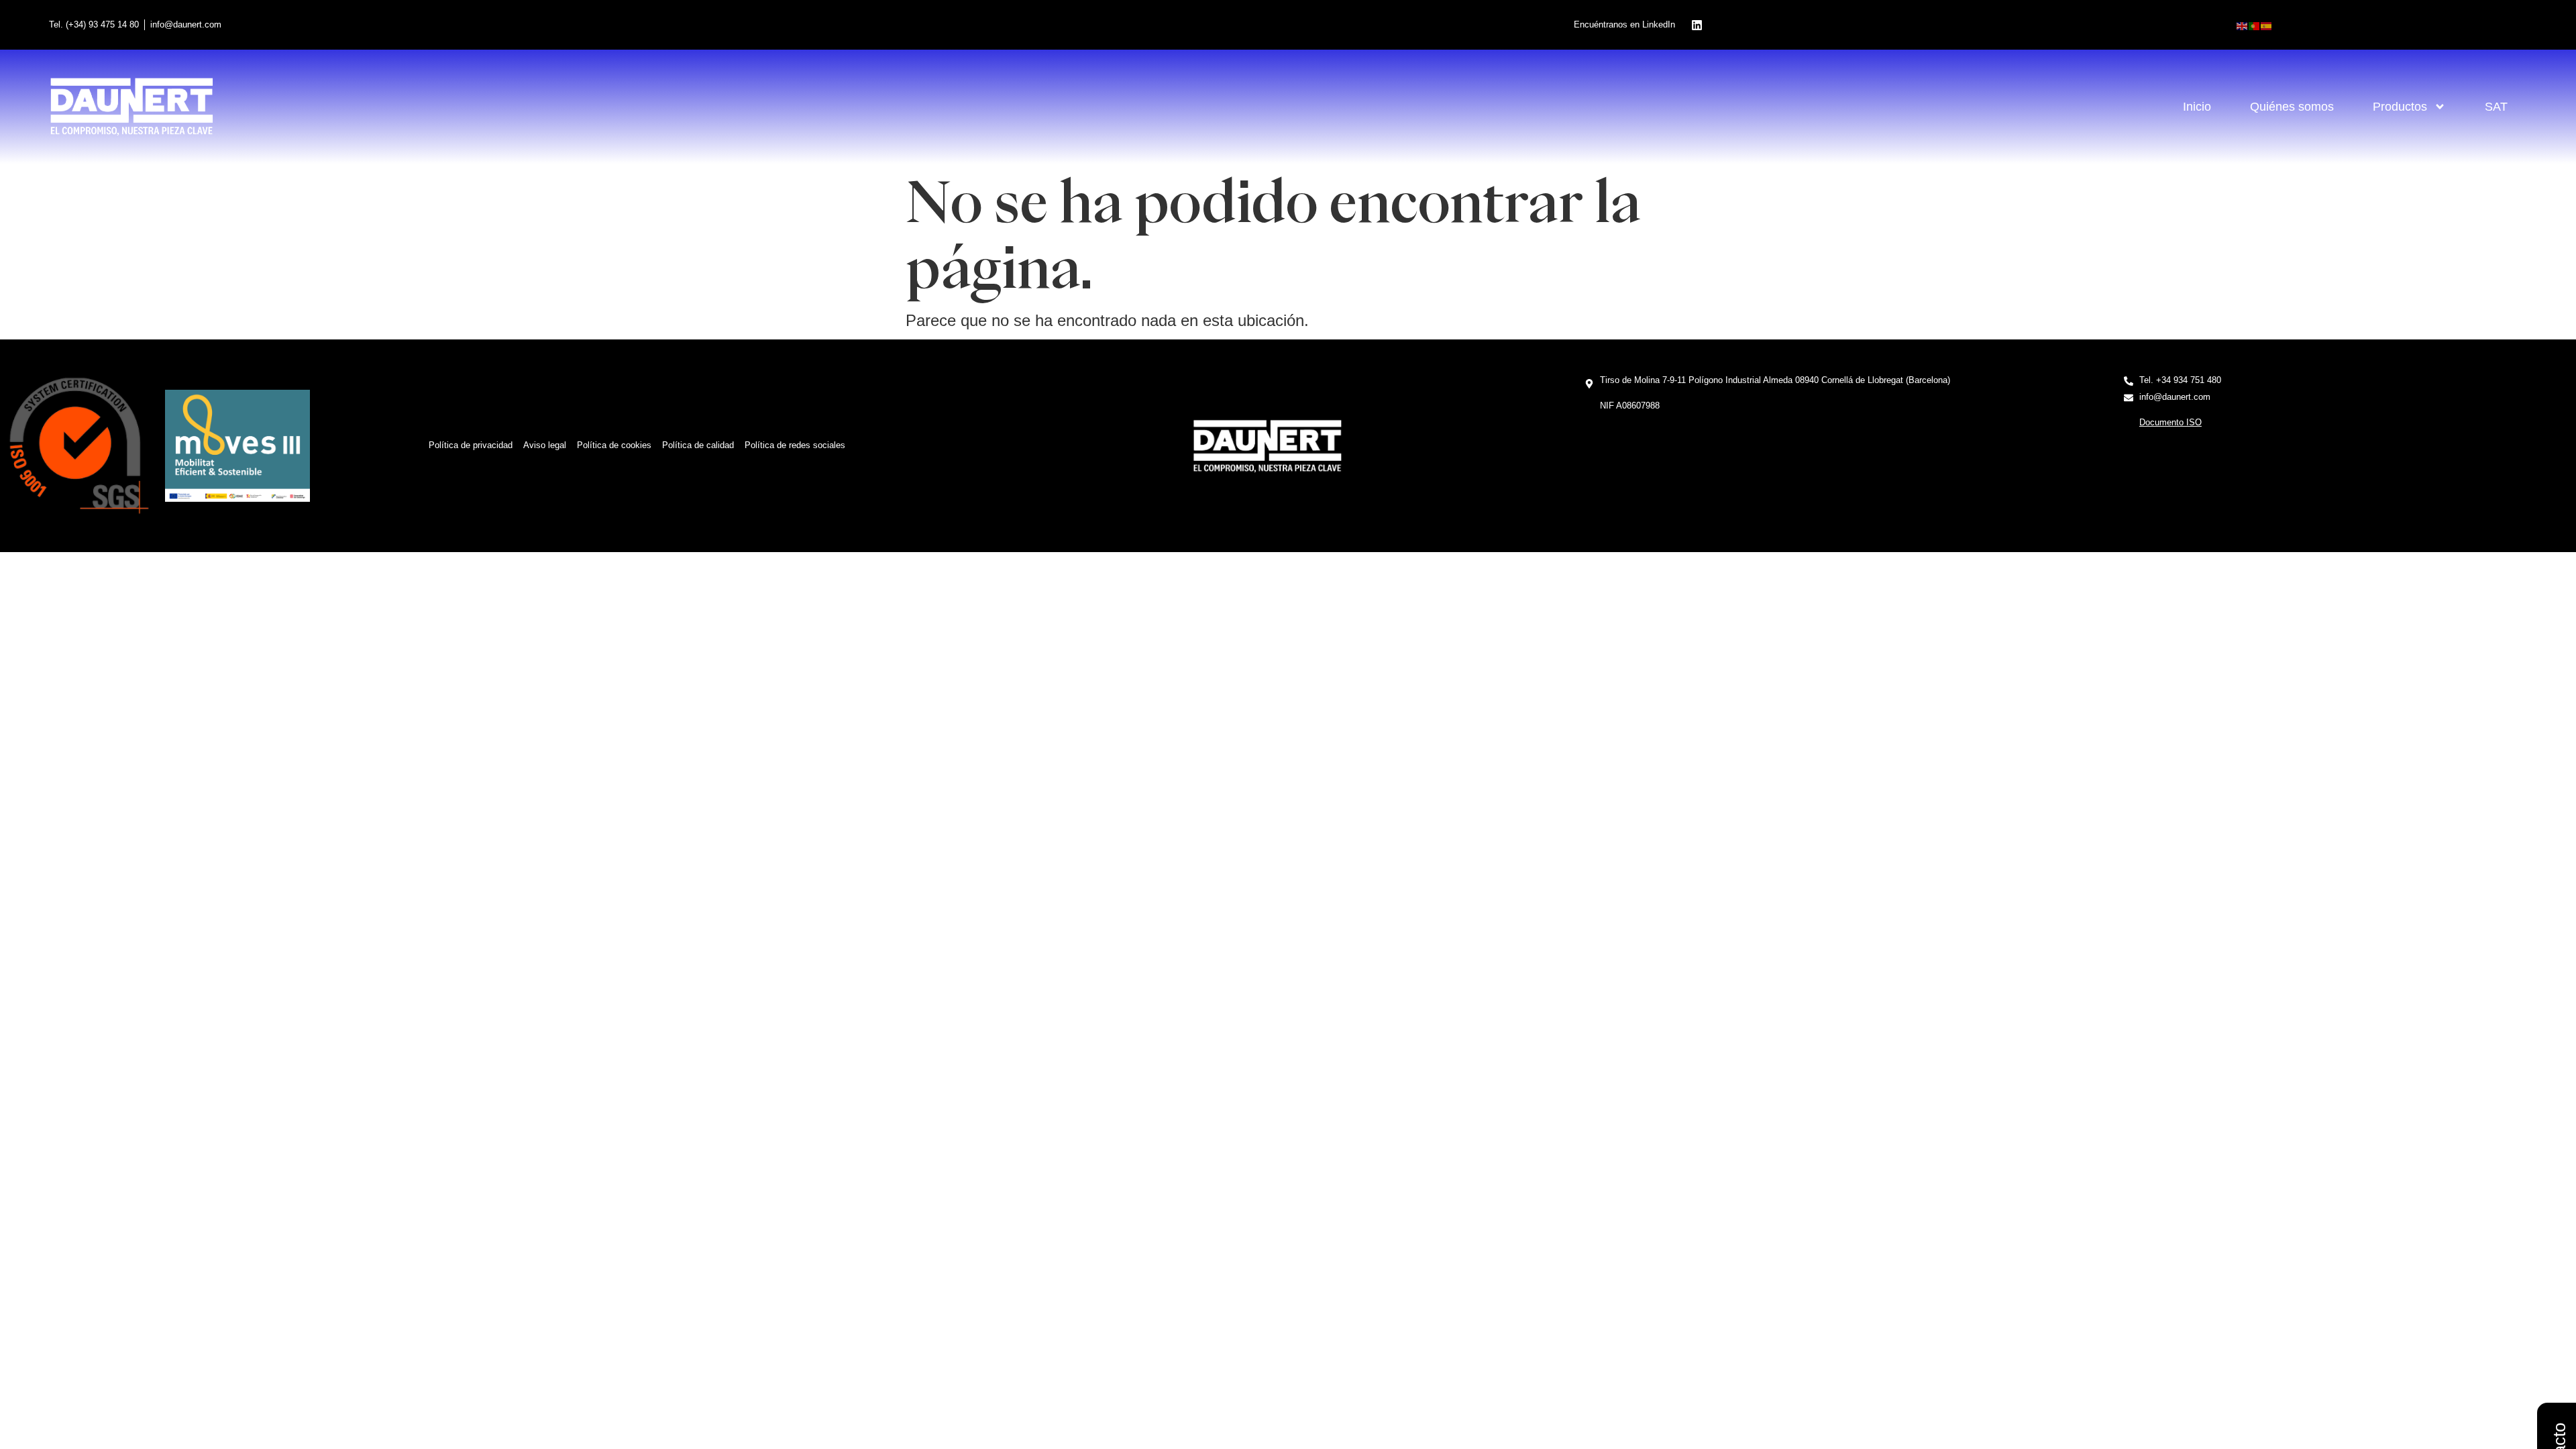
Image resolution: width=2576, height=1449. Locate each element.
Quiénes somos (2292, 107)
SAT (2496, 107)
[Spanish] (2267, 25)
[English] (2243, 25)
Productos (2400, 107)
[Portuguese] (2255, 25)
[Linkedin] (1697, 25)
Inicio (2197, 107)
